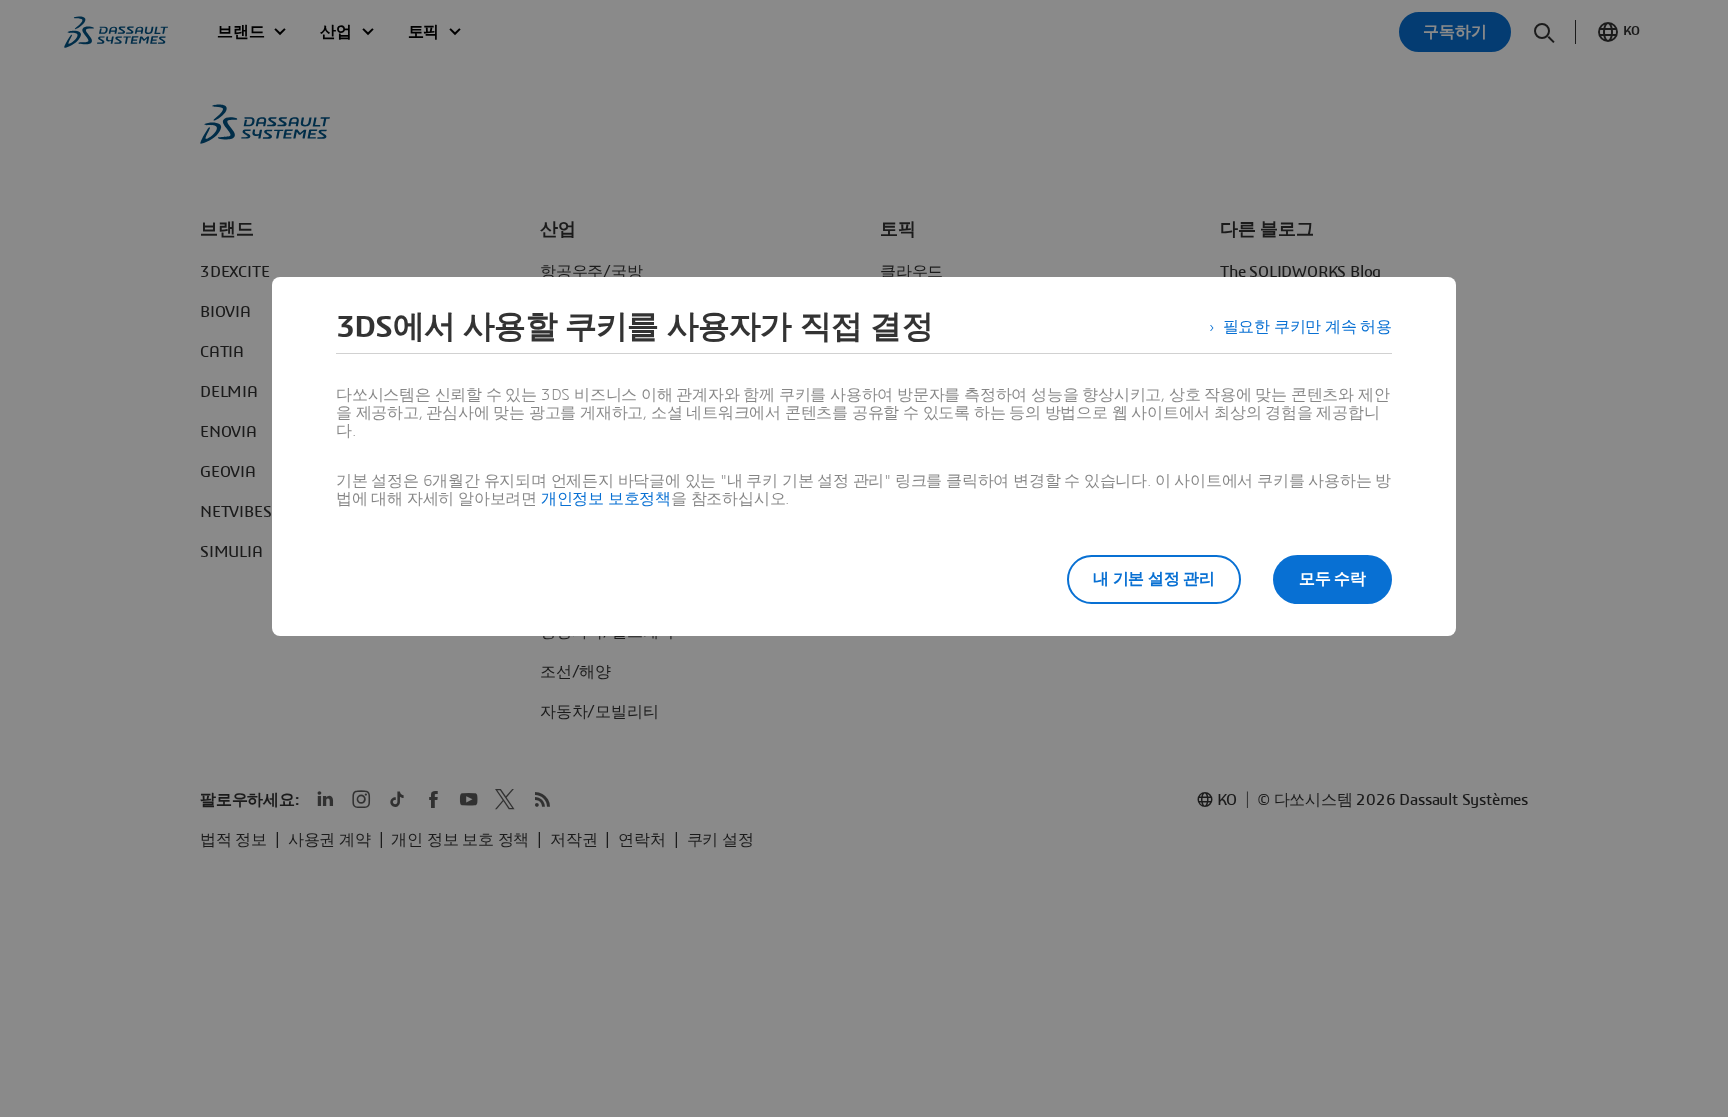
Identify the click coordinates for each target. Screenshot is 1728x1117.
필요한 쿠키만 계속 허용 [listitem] (1307, 327)
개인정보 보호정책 (606, 499)
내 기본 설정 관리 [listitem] (1154, 579)
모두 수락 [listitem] (1332, 579)
